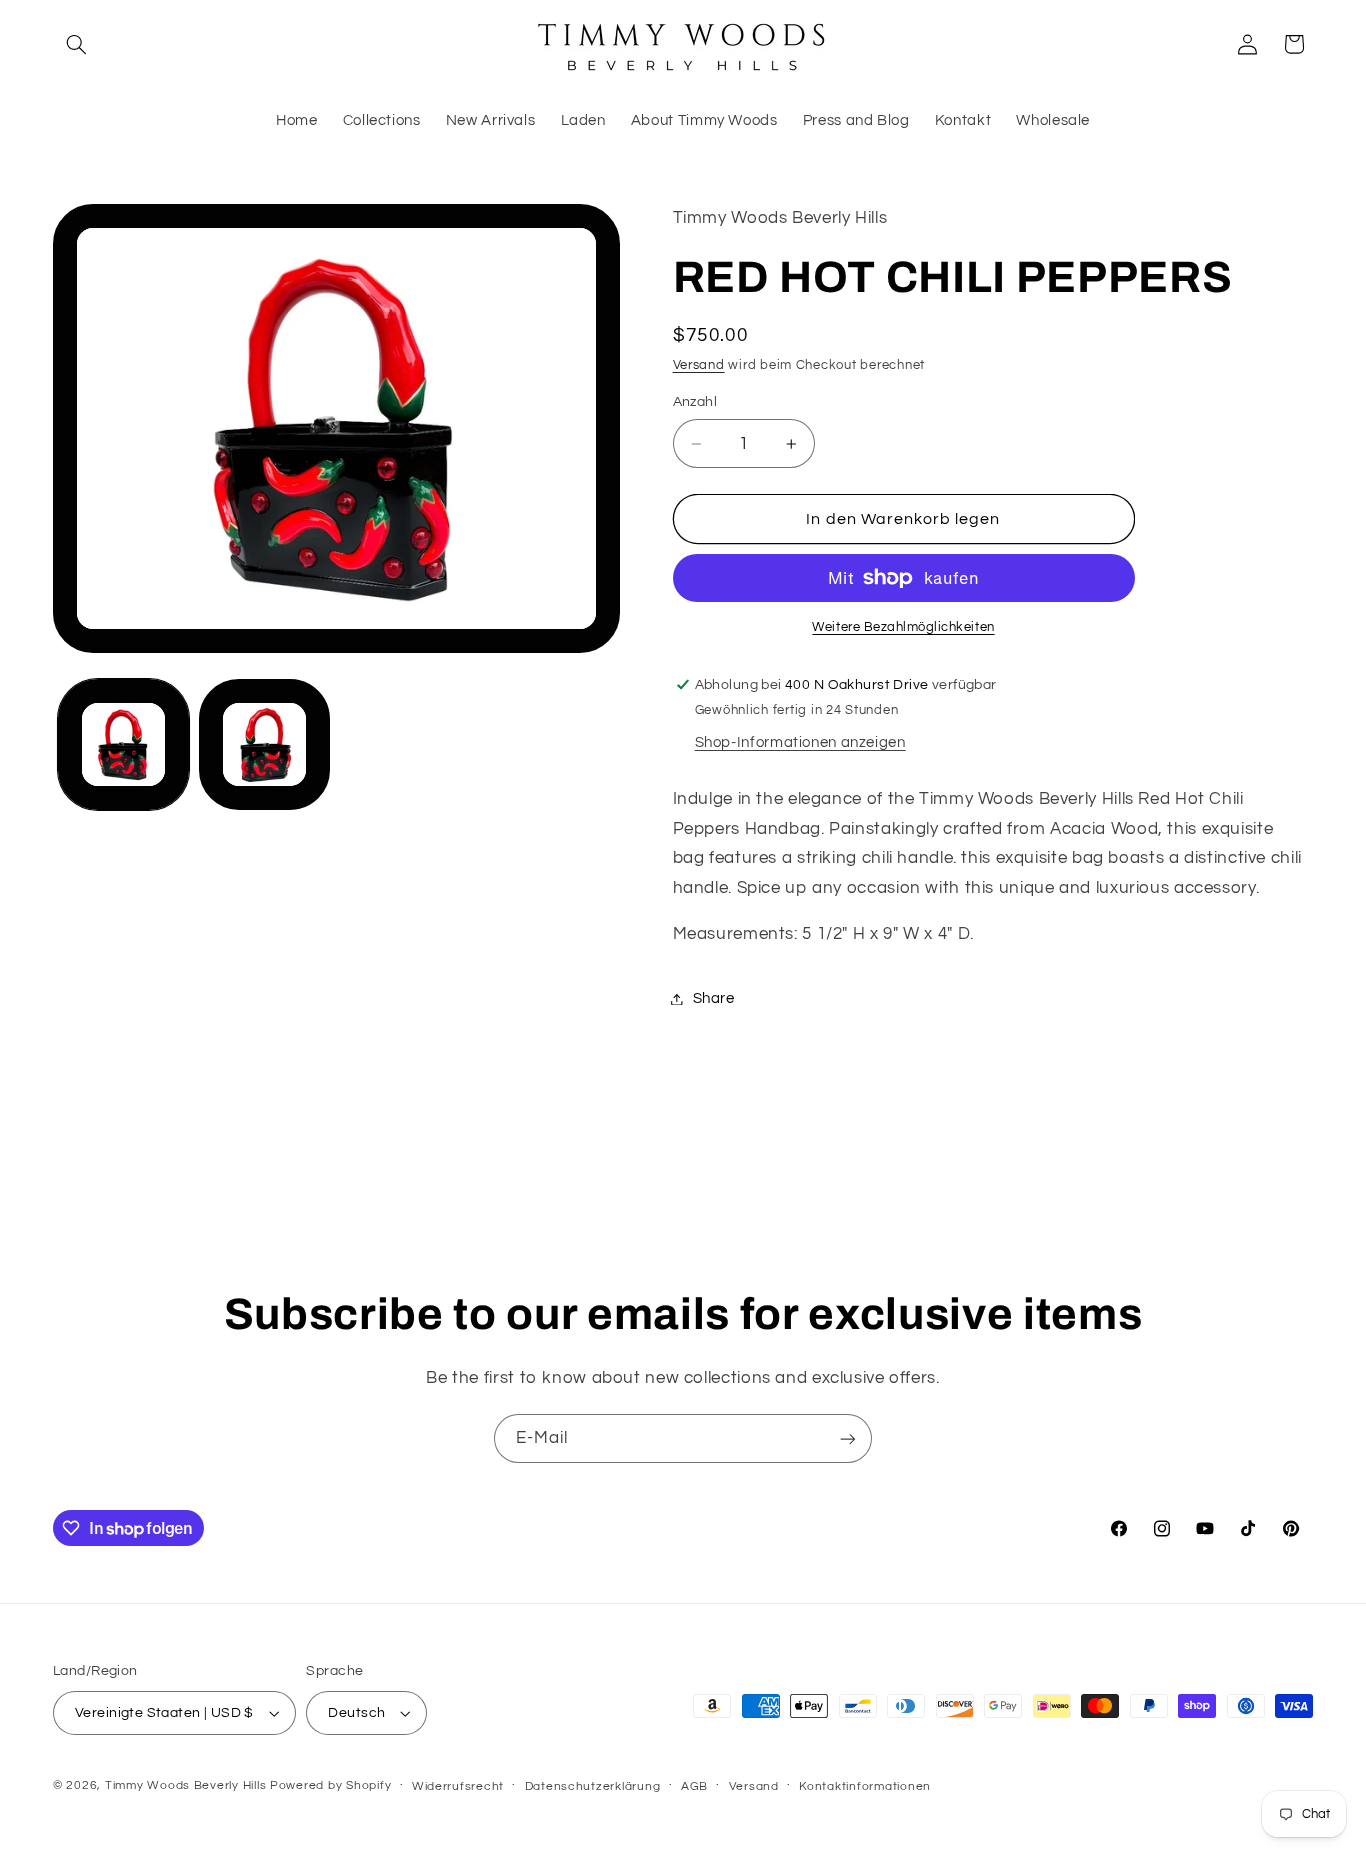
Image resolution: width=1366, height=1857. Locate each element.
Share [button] (714, 998)
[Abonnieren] (848, 1438)
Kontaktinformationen (865, 1786)
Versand (699, 365)
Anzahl (695, 402)
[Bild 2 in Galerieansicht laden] (264, 744)
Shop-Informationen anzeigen (800, 742)
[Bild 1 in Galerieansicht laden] (123, 744)
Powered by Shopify (330, 1785)
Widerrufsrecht (458, 1786)
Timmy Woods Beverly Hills (185, 1785)
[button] (76, 44)
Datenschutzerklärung (593, 1786)
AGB (694, 1786)
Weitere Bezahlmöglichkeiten (903, 627)
